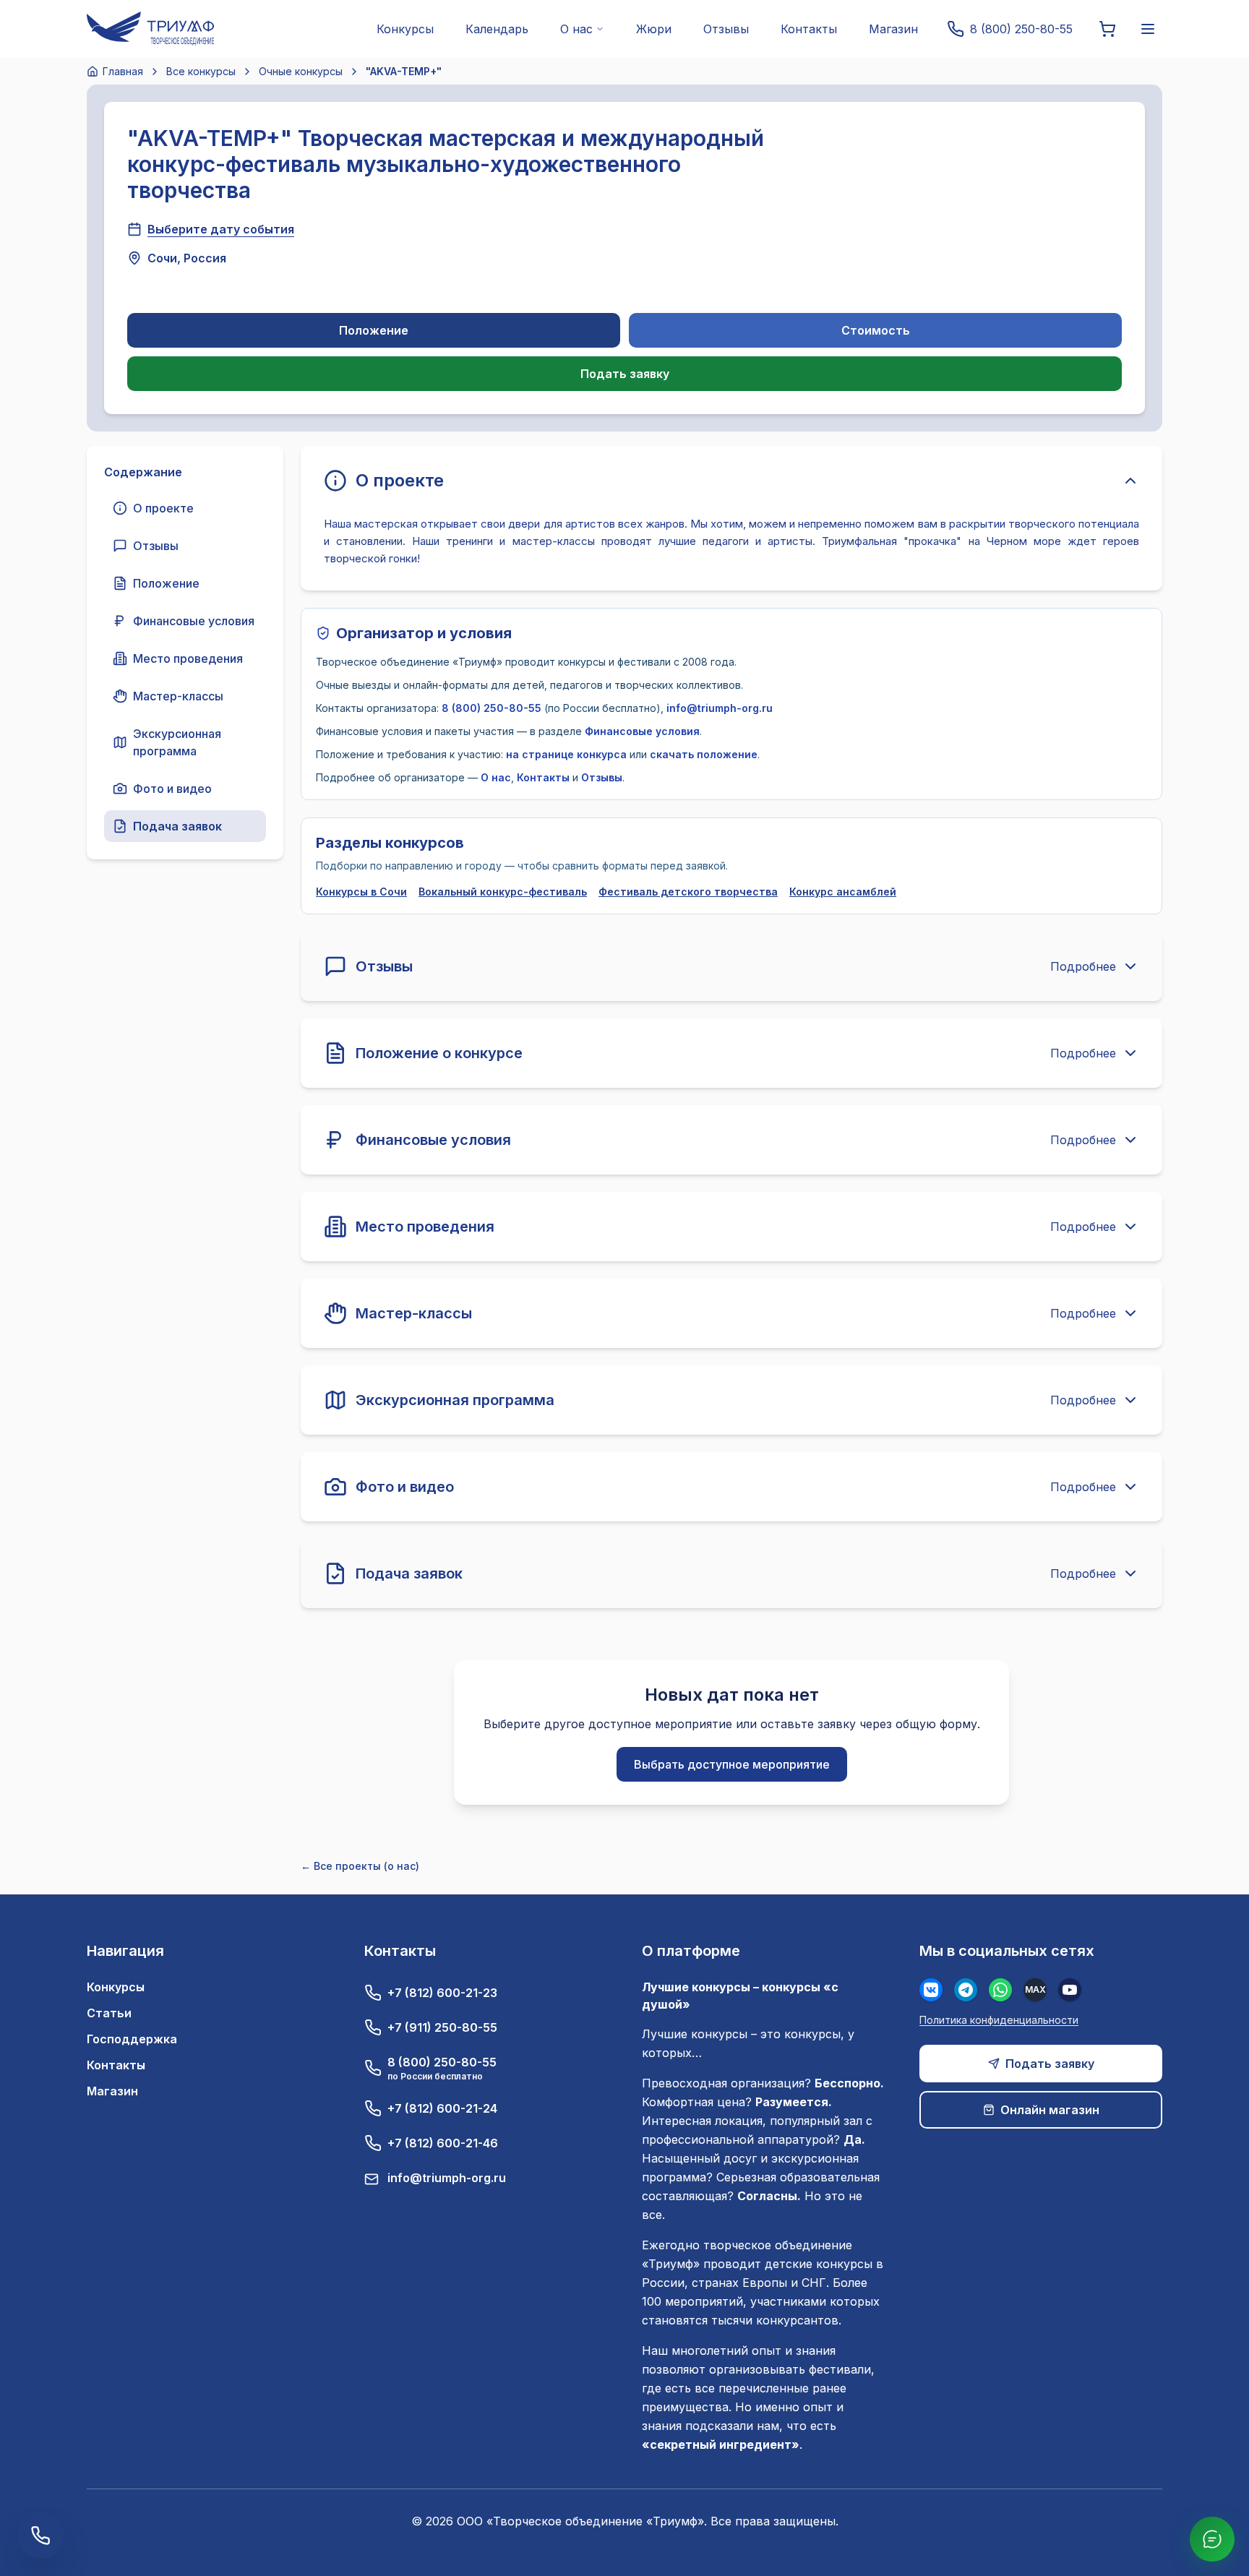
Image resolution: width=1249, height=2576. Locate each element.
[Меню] (1148, 29)
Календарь (497, 29)
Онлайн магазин (1050, 2110)
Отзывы (726, 29)
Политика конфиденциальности (999, 2020)
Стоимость (876, 330)
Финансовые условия (642, 731)
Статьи (109, 2013)
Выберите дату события (221, 229)
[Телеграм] (966, 1990)
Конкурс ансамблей (843, 892)
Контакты (809, 29)
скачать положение (704, 754)
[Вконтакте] (931, 1990)
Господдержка (132, 2039)
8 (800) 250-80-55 (492, 708)
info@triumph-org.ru (720, 708)
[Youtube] (1070, 1990)
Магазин (893, 29)
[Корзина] (1107, 29)
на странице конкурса (566, 754)
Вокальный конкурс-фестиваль (503, 892)
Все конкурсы (201, 71)
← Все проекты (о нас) (360, 1866)
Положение (374, 330)
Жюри (654, 29)
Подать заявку (625, 374)
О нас (496, 777)
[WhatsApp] (1000, 1990)
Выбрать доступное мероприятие (732, 1764)
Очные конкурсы (301, 71)
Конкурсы (405, 29)
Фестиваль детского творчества (688, 892)
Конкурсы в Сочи (361, 892)
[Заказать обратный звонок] (40, 2536)
